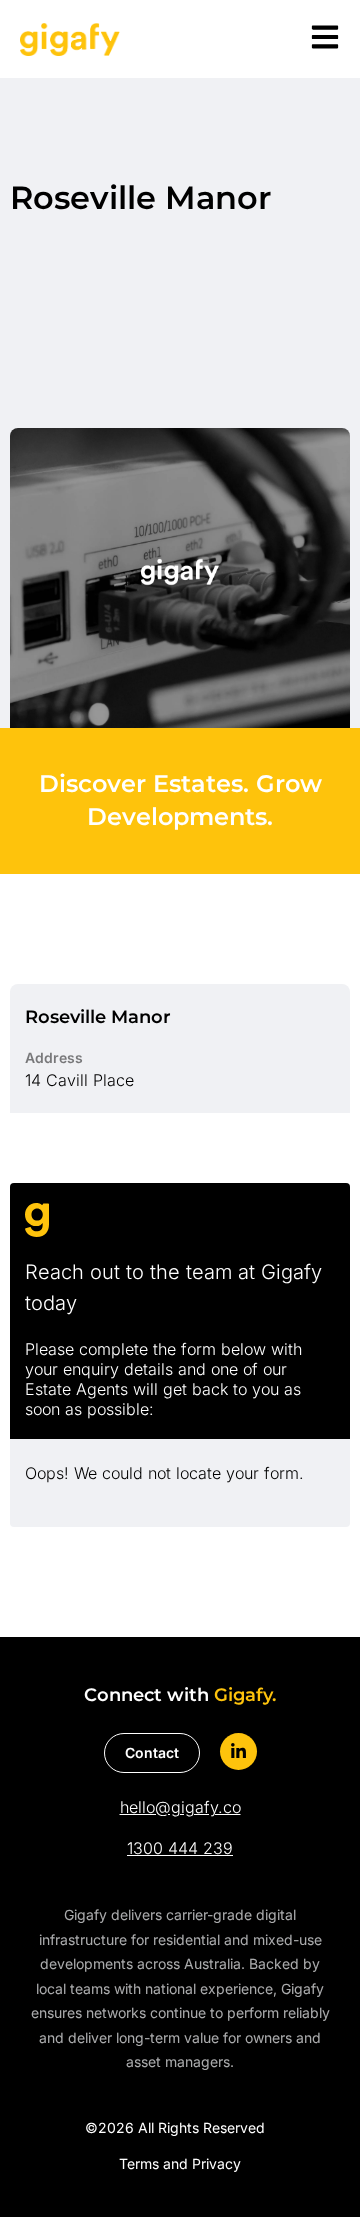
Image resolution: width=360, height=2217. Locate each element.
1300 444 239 (180, 1848)
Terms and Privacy (180, 2163)
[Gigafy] (70, 39)
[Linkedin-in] (238, 1751)
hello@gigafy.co (180, 1807)
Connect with (180, 1695)
